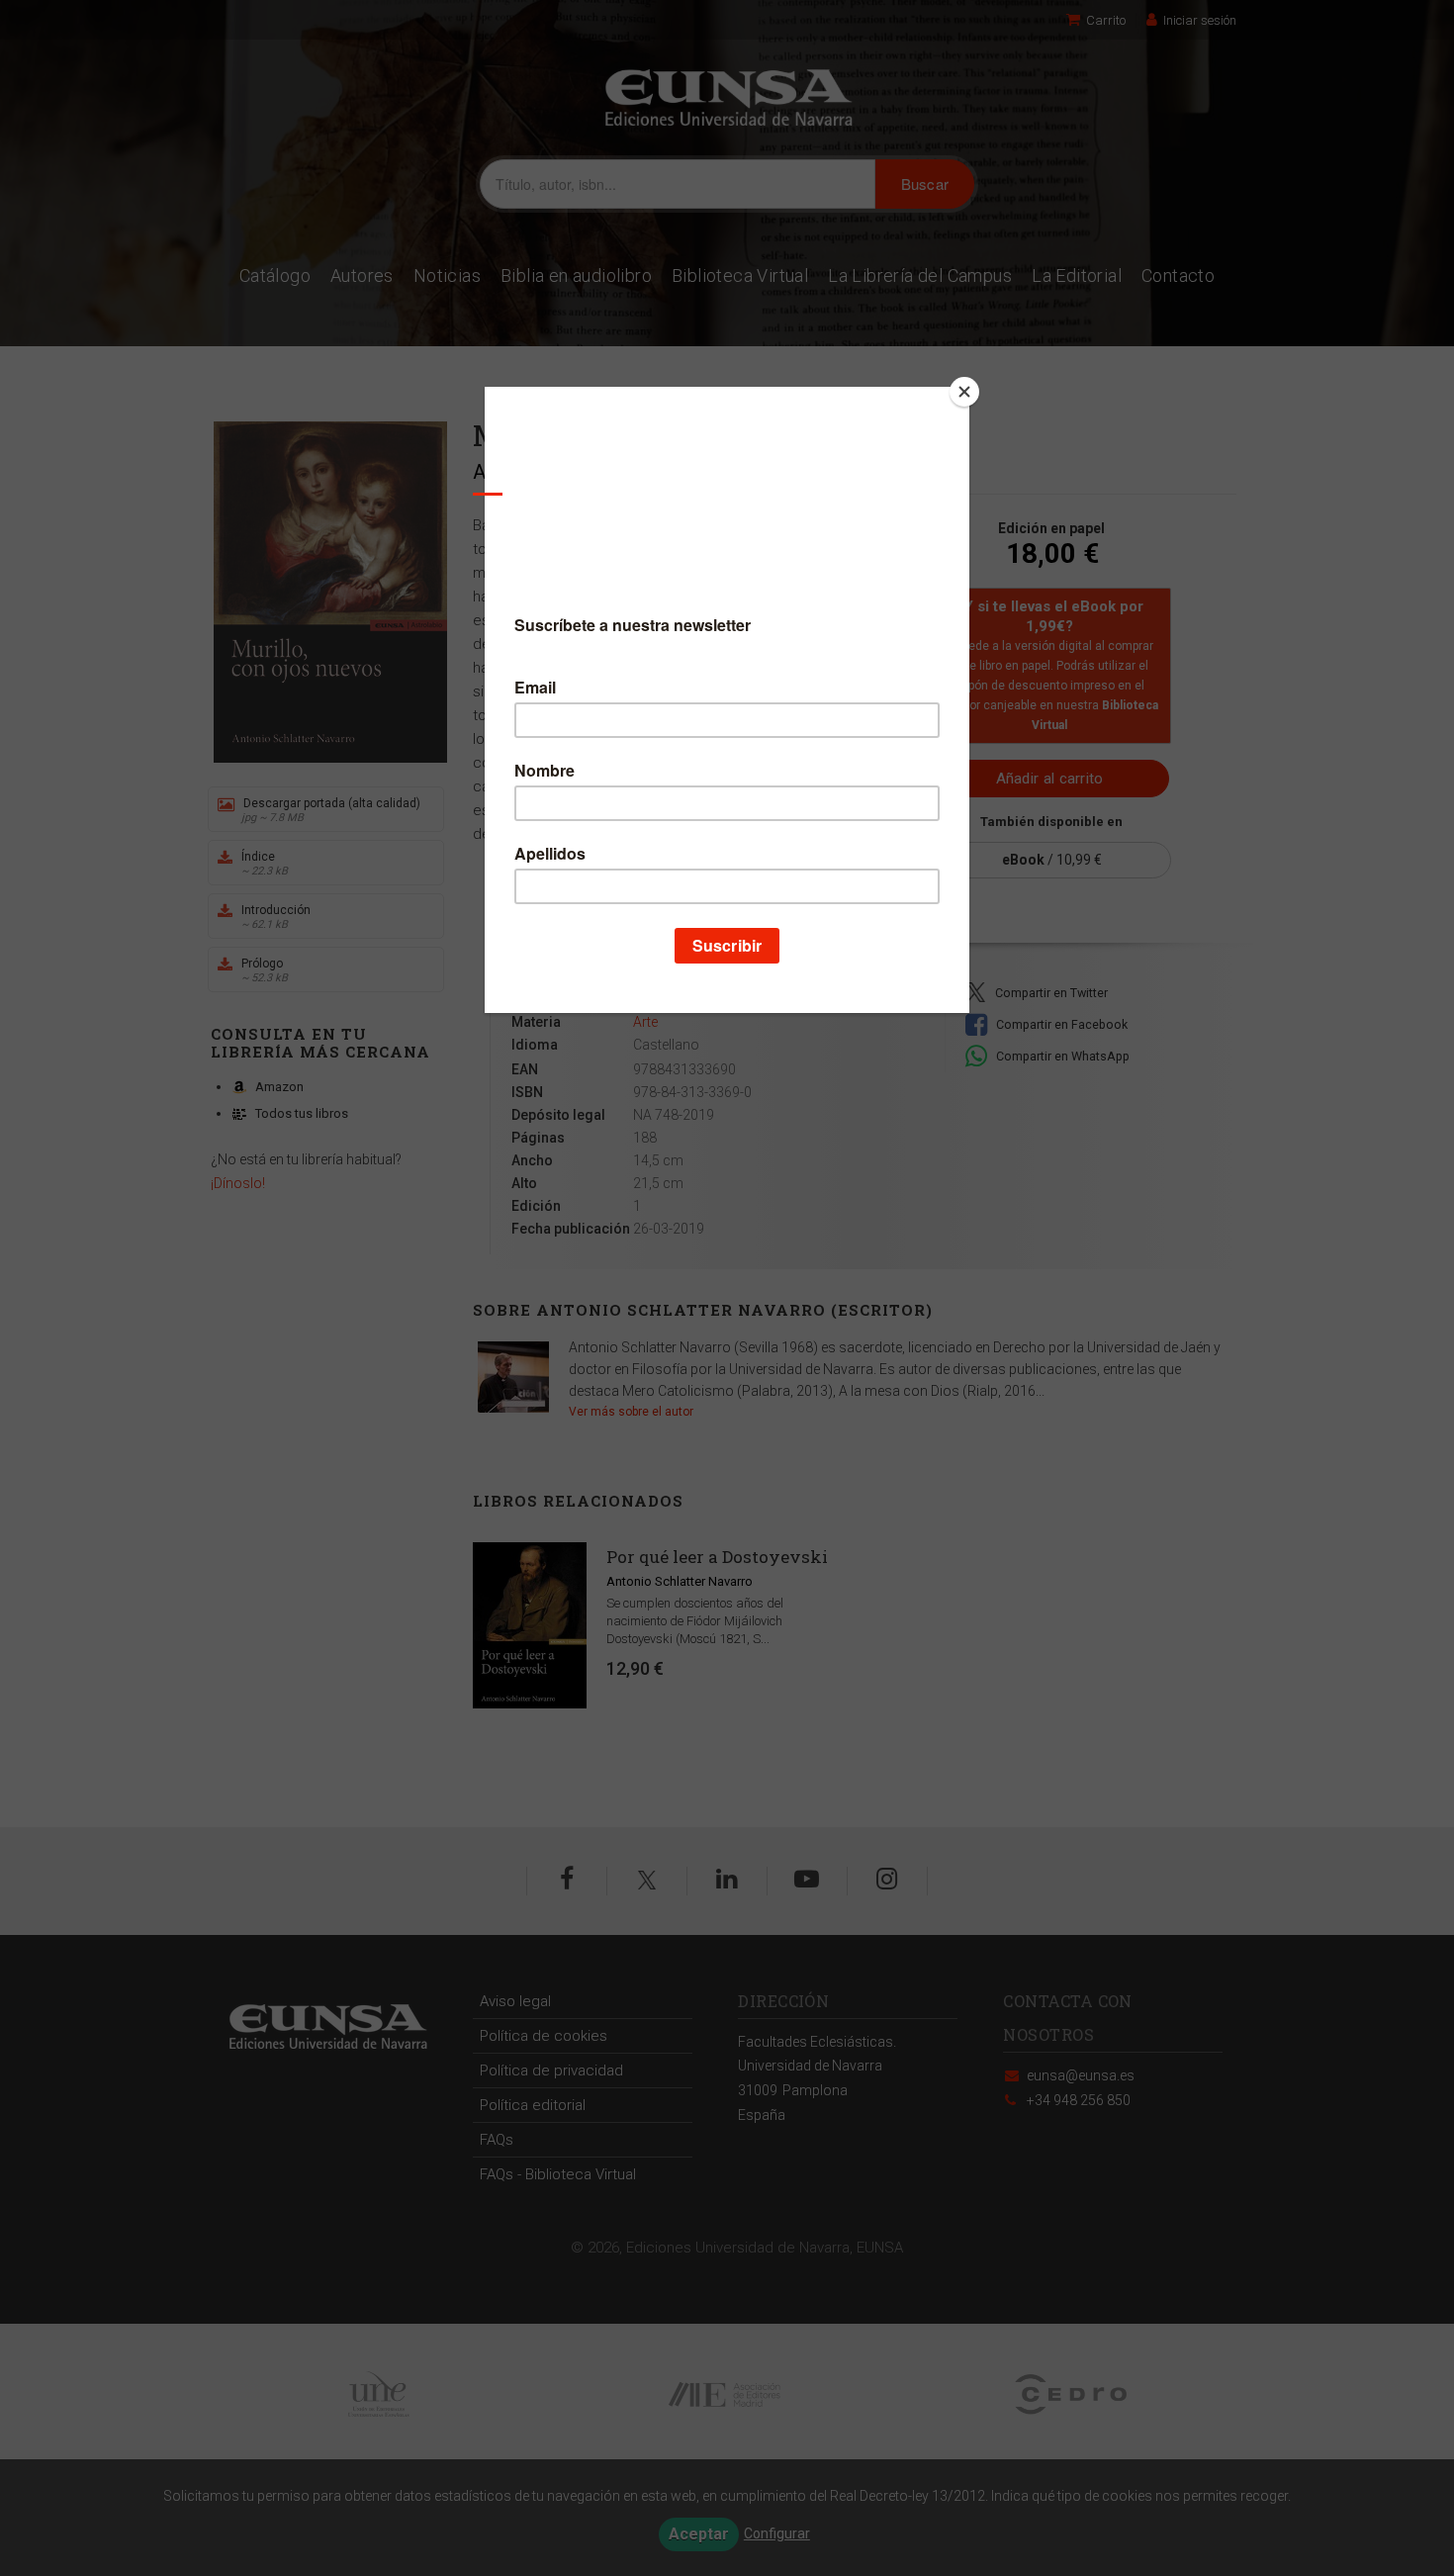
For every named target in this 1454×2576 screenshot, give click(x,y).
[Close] (964, 392)
